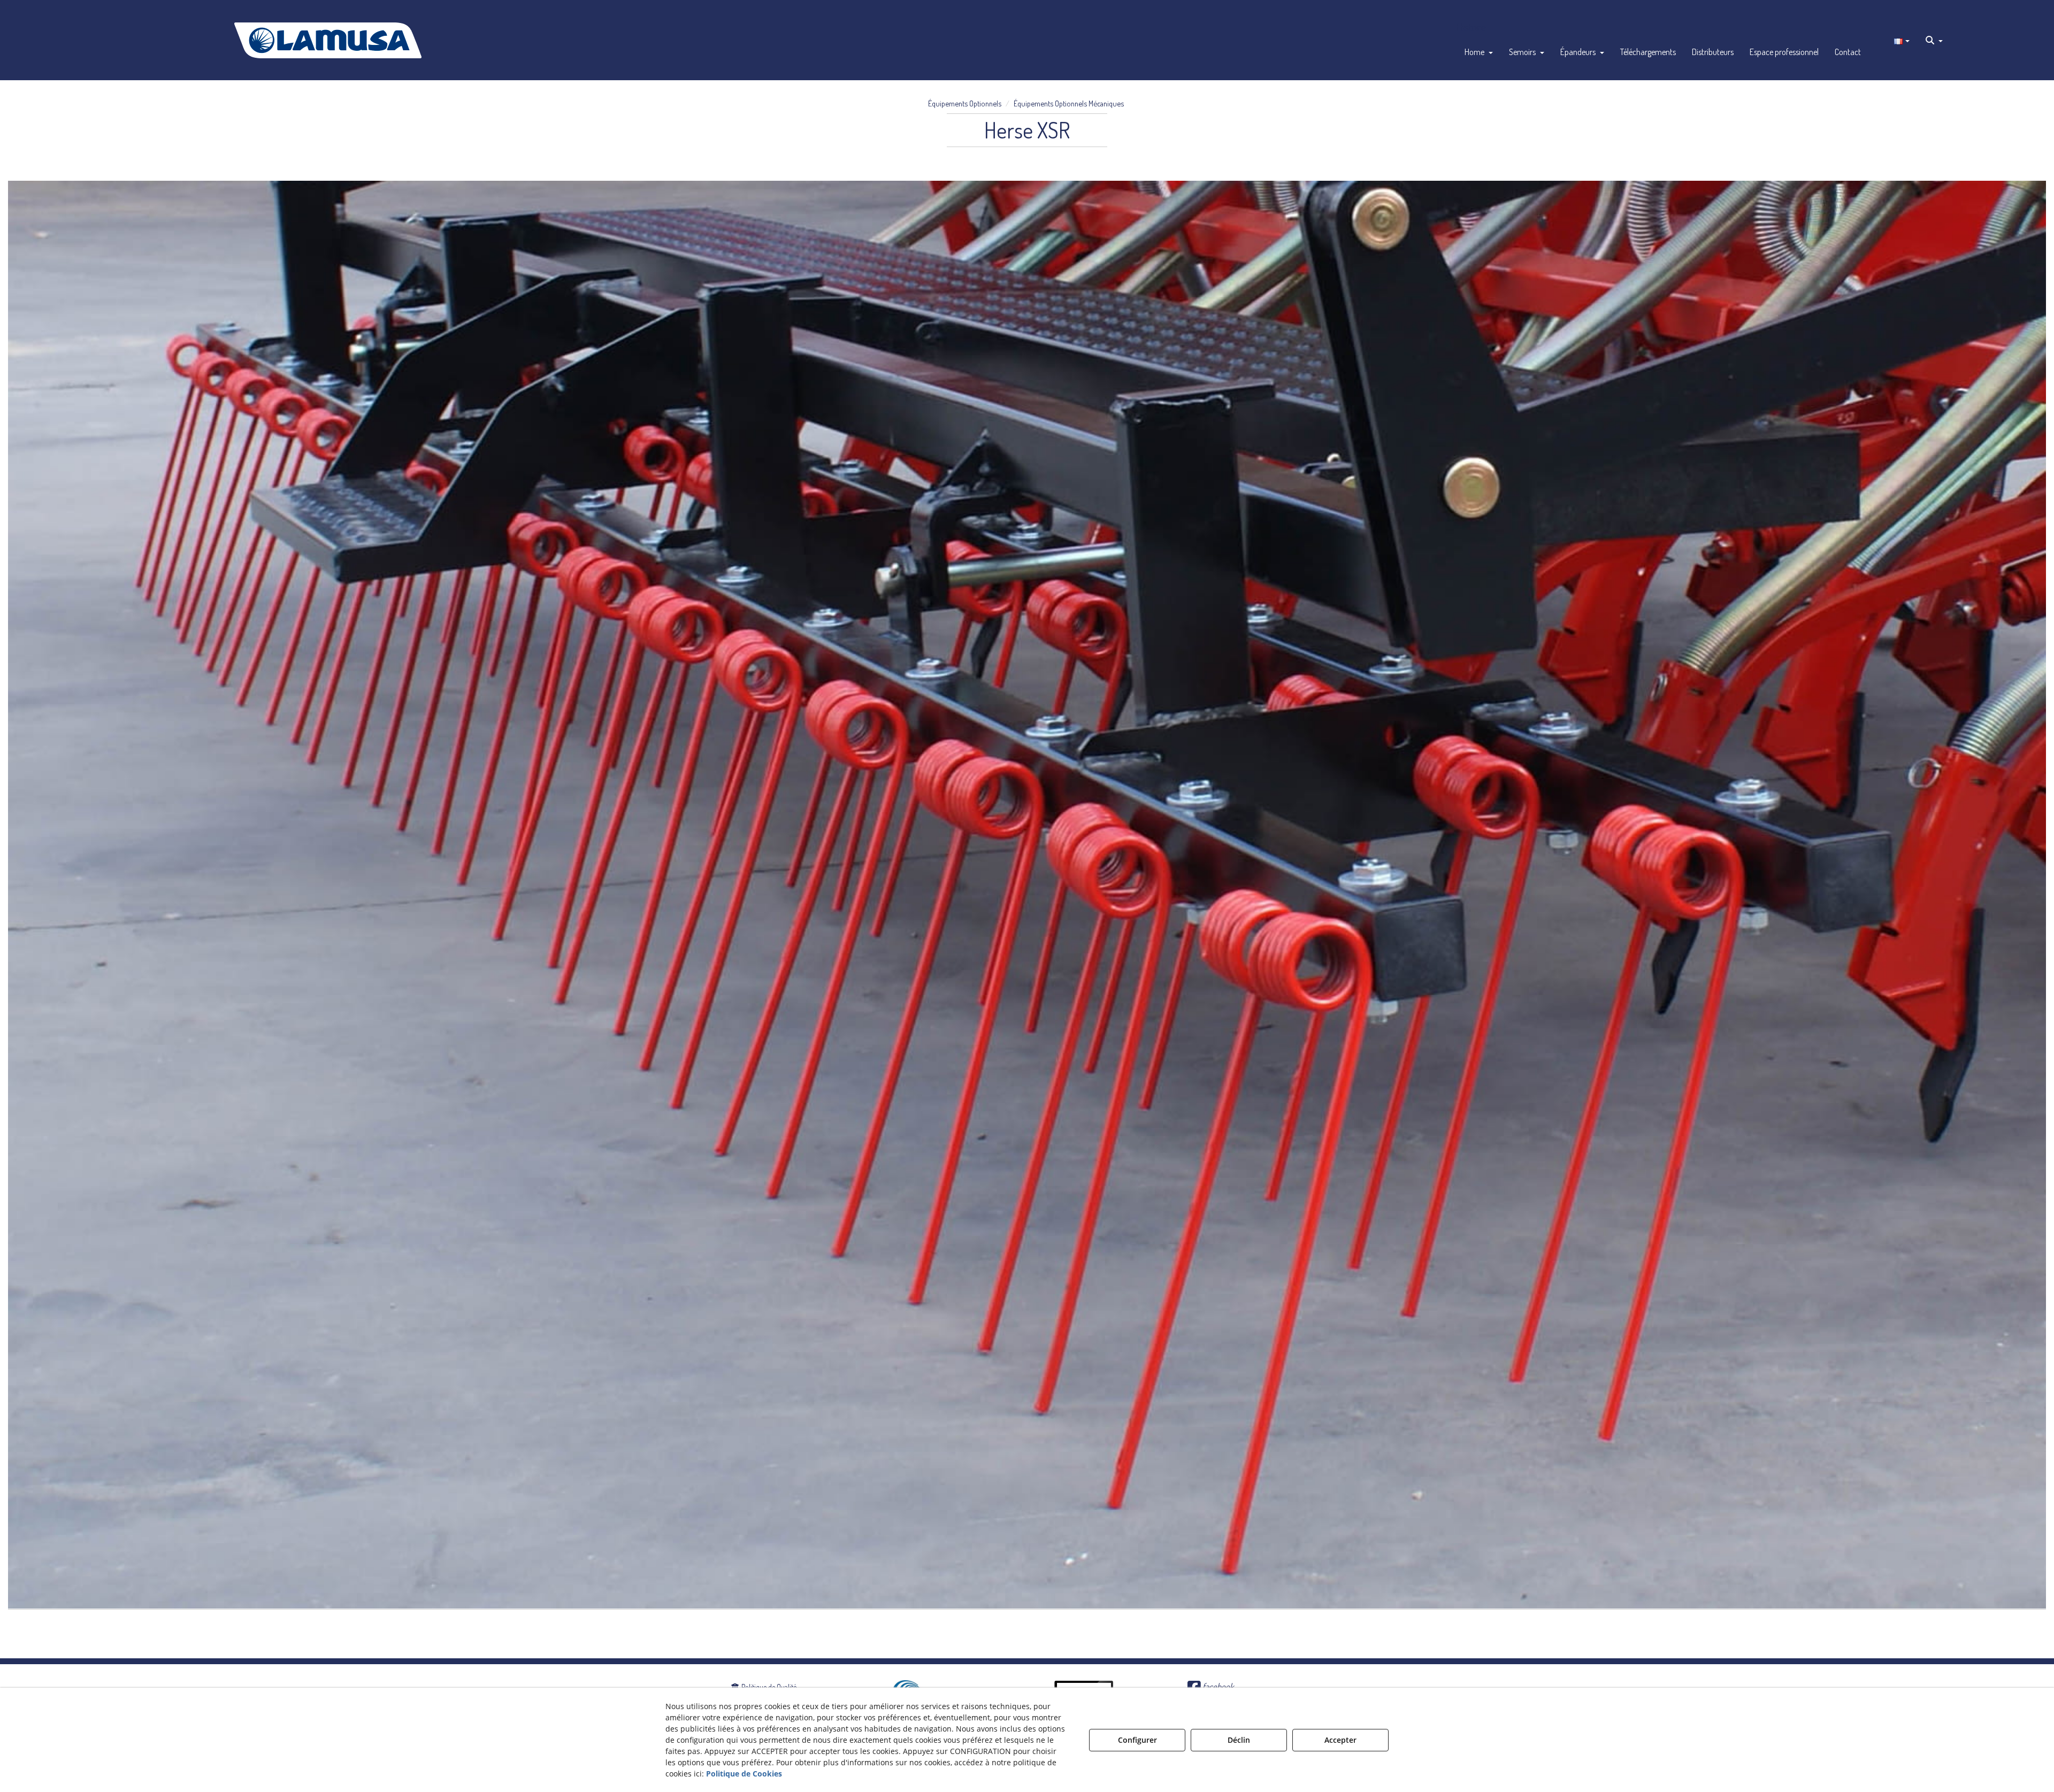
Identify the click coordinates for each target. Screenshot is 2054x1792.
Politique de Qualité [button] (768, 1687)
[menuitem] (1479, 52)
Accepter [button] (1340, 1740)
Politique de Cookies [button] (744, 1774)
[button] (328, 40)
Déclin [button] (1239, 1740)
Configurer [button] (1137, 1740)
